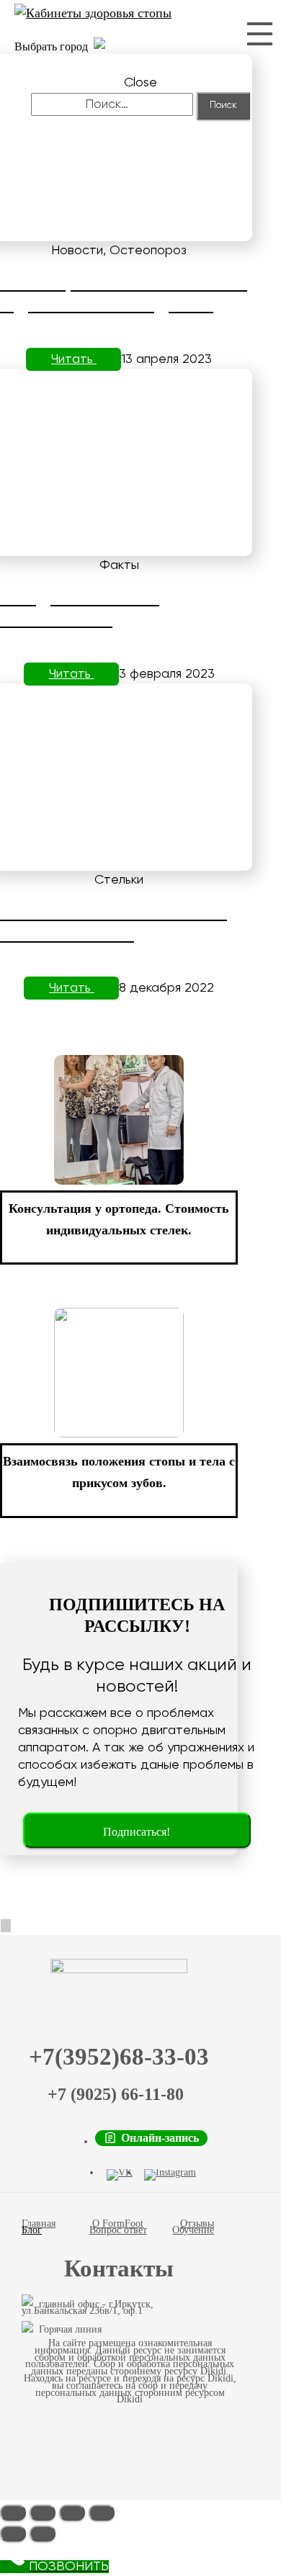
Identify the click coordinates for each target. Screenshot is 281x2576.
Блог (32, 2230)
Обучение (193, 2230)
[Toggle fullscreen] (72, 2513)
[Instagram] (170, 2175)
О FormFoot (118, 2223)
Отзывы (197, 2223)
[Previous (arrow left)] (13, 2534)
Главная (39, 2223)
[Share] (43, 2513)
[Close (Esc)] (13, 2513)
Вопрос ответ (118, 2230)
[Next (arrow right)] (43, 2534)
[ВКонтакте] (120, 2175)
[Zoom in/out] (102, 2513)
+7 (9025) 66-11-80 (116, 2094)
